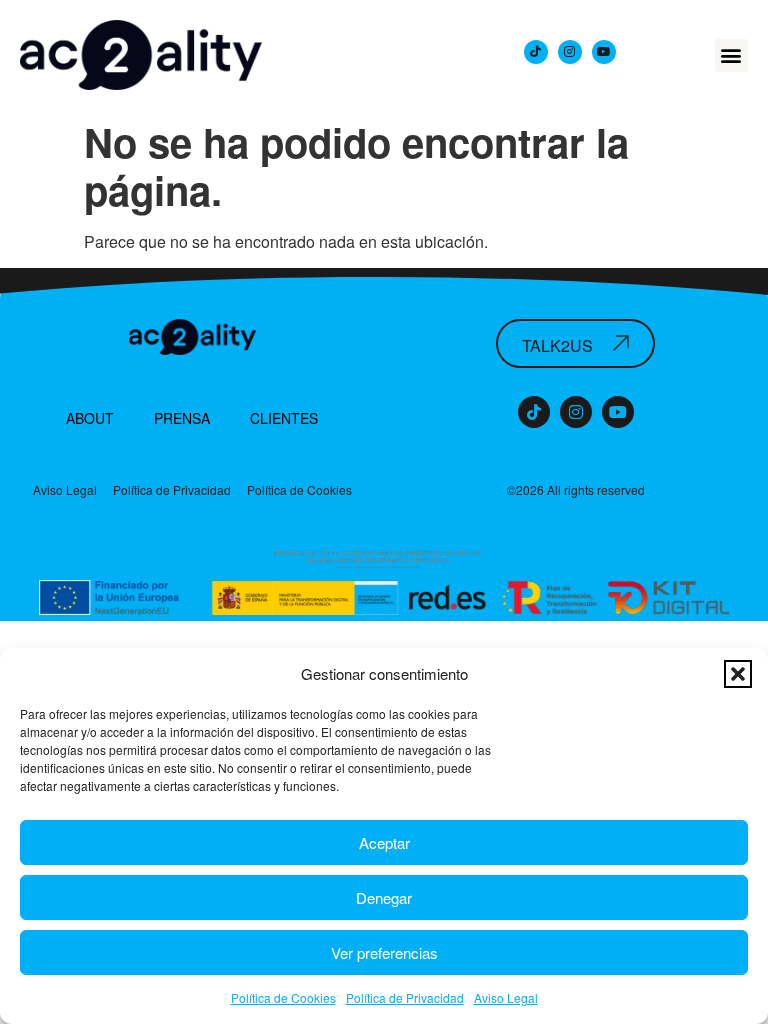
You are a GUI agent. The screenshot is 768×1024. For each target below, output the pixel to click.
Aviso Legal (506, 997)
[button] (738, 674)
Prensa (182, 418)
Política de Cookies (283, 997)
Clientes (284, 418)
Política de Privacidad (405, 997)
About (90, 418)
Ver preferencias (384, 952)
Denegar (384, 897)
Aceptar (384, 842)
